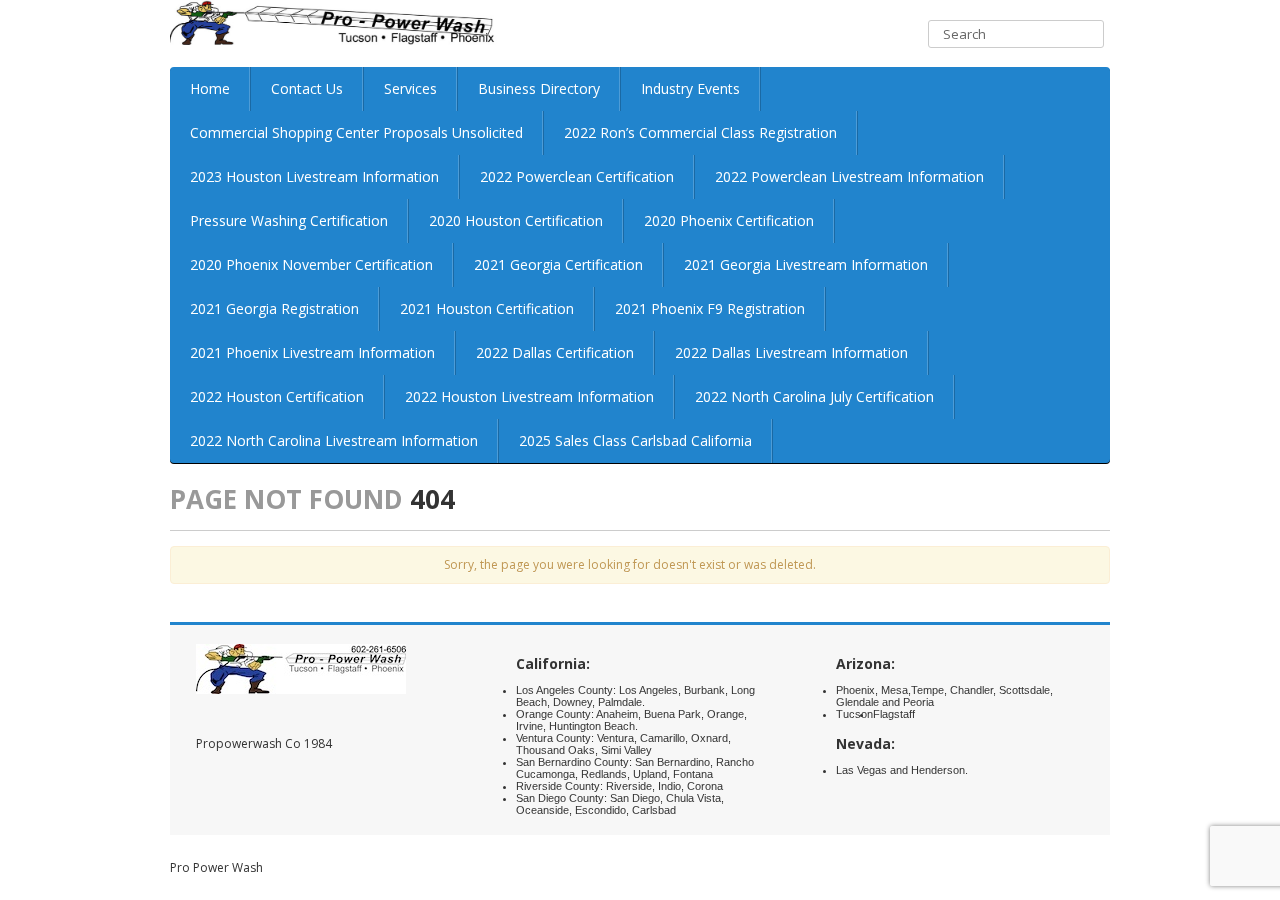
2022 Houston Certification (277, 396)
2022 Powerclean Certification (577, 176)
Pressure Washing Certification (289, 220)
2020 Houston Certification (516, 220)
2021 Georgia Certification (558, 264)
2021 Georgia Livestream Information (806, 264)
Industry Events (690, 88)
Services (410, 88)
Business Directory (539, 88)
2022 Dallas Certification (555, 352)
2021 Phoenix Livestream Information (312, 352)
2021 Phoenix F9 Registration (710, 308)
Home (210, 88)
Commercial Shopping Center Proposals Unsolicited (356, 132)
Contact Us (307, 88)
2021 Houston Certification (487, 308)
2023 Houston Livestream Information (314, 176)
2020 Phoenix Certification (729, 220)
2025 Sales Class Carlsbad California (635, 440)
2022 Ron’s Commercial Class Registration (700, 132)
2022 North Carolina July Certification (814, 396)
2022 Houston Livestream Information (529, 396)
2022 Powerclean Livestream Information (849, 176)
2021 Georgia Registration (274, 308)
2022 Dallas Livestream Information (791, 352)
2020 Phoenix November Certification (311, 264)
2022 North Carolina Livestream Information (334, 440)
